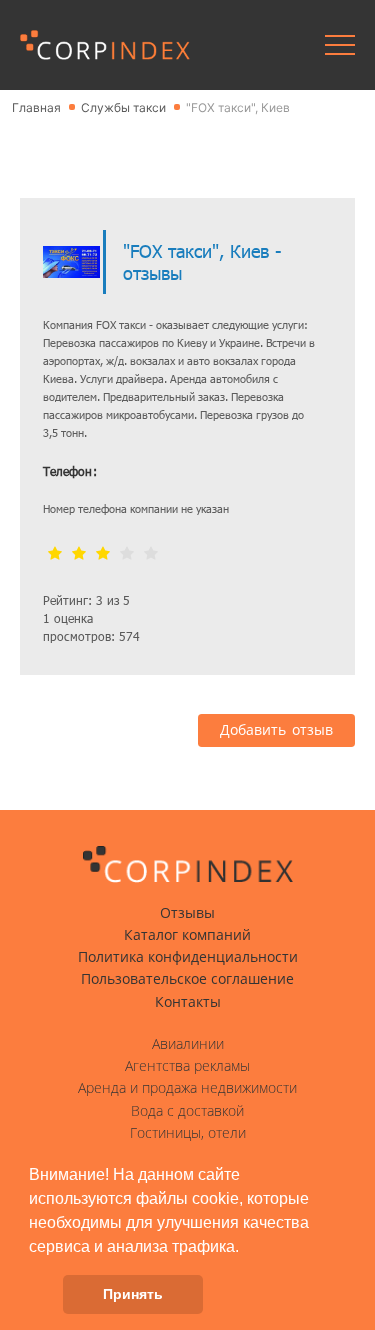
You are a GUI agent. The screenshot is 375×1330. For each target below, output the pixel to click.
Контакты (188, 1002)
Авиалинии (188, 1044)
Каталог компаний (187, 935)
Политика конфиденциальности (188, 957)
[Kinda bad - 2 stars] (79, 554)
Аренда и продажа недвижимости (187, 1088)
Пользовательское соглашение (187, 979)
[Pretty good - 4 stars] (127, 554)
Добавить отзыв (276, 730)
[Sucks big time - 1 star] (55, 554)
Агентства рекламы (187, 1066)
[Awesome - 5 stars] (151, 554)
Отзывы (187, 913)
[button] (246, 1248)
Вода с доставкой (187, 1111)
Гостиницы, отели (188, 1133)
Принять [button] (133, 1294)
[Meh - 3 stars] (103, 554)
